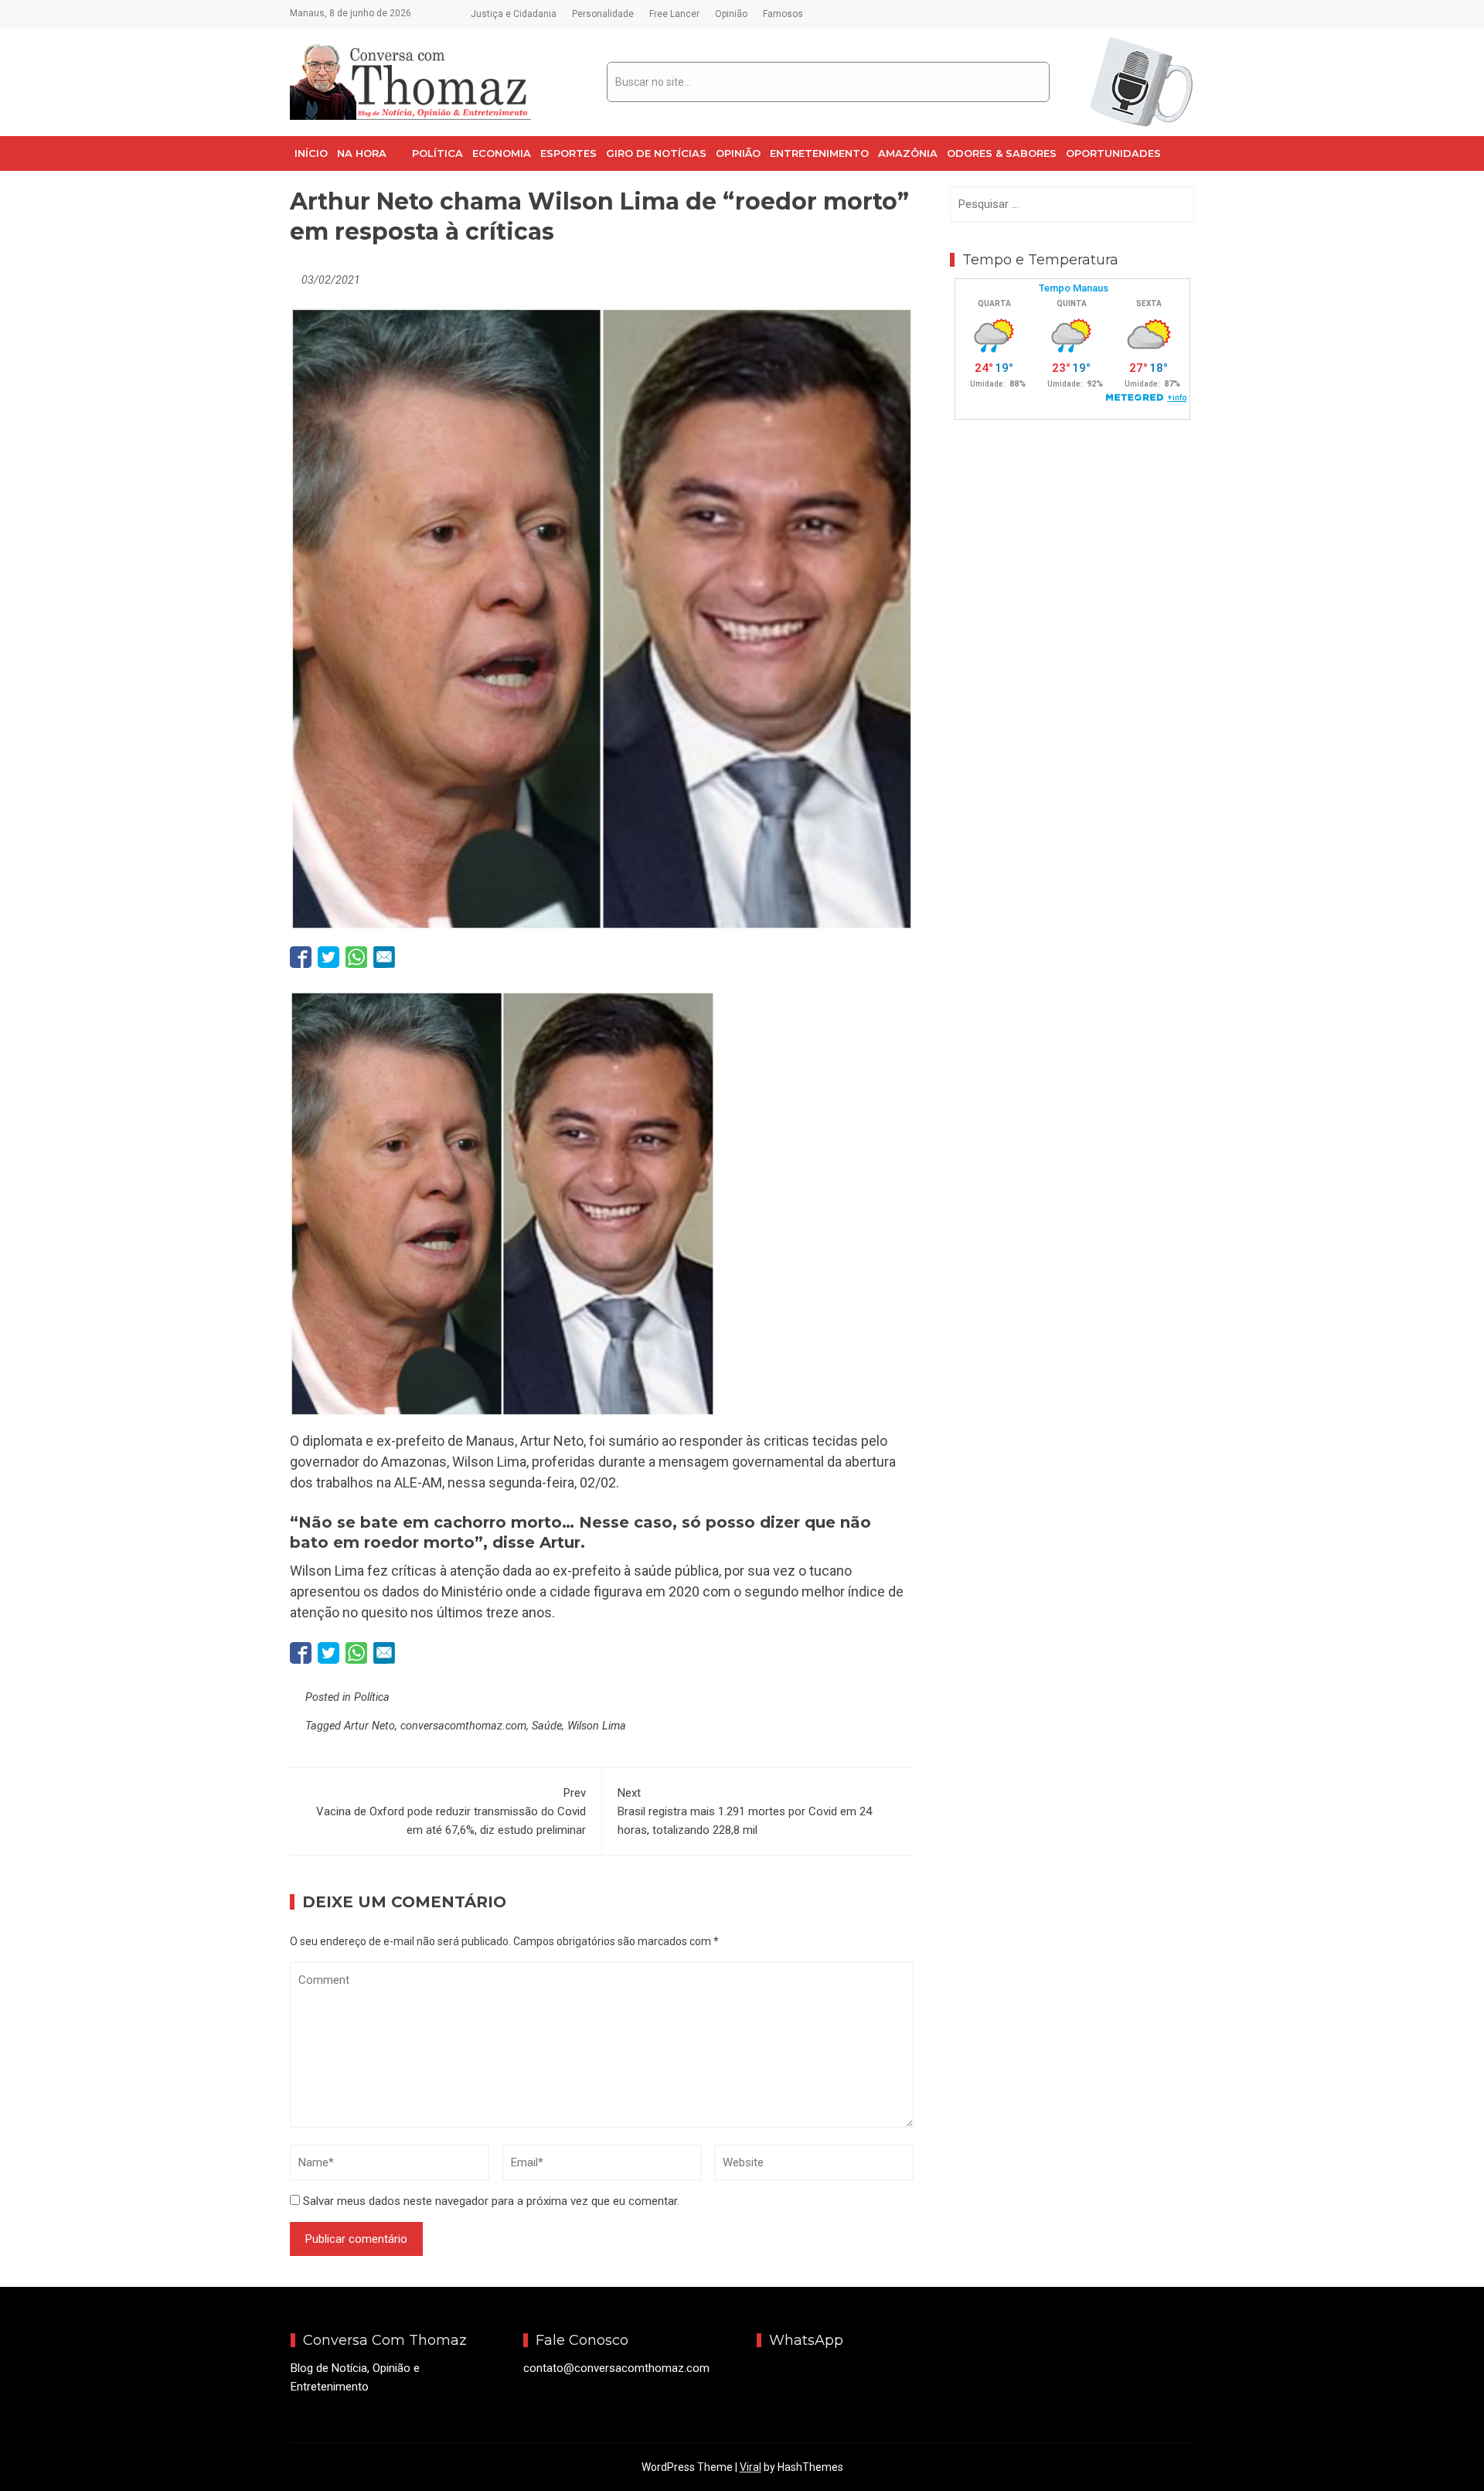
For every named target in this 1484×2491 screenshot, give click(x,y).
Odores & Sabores (1002, 153)
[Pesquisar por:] (1072, 204)
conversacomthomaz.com (463, 1726)
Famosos (783, 14)
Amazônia (908, 153)
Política (437, 153)
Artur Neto (369, 1726)
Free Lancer (674, 14)
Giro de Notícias (656, 153)
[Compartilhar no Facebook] (301, 957)
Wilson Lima (597, 1726)
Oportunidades (1113, 153)
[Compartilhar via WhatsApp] (356, 957)
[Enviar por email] (384, 957)
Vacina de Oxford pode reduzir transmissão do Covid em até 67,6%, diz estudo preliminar (451, 1811)
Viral (751, 2467)
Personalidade (603, 14)
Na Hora (362, 153)
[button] (370, 153)
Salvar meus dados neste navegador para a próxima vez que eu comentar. (491, 2201)
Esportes (568, 153)
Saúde (547, 1726)
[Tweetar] (328, 957)
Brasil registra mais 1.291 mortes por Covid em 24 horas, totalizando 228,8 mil (745, 1811)
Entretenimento (819, 153)
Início (311, 153)
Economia (502, 153)
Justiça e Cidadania (514, 14)
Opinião (731, 14)
